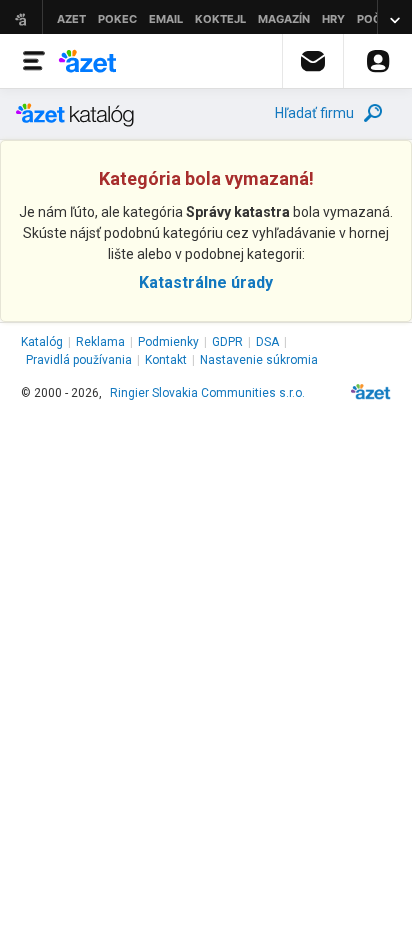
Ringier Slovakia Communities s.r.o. (207, 393)
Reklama (100, 342)
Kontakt (166, 360)
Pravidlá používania (79, 360)
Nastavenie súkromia (259, 360)
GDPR (227, 342)
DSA (267, 342)
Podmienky (168, 342)
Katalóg (42, 342)
